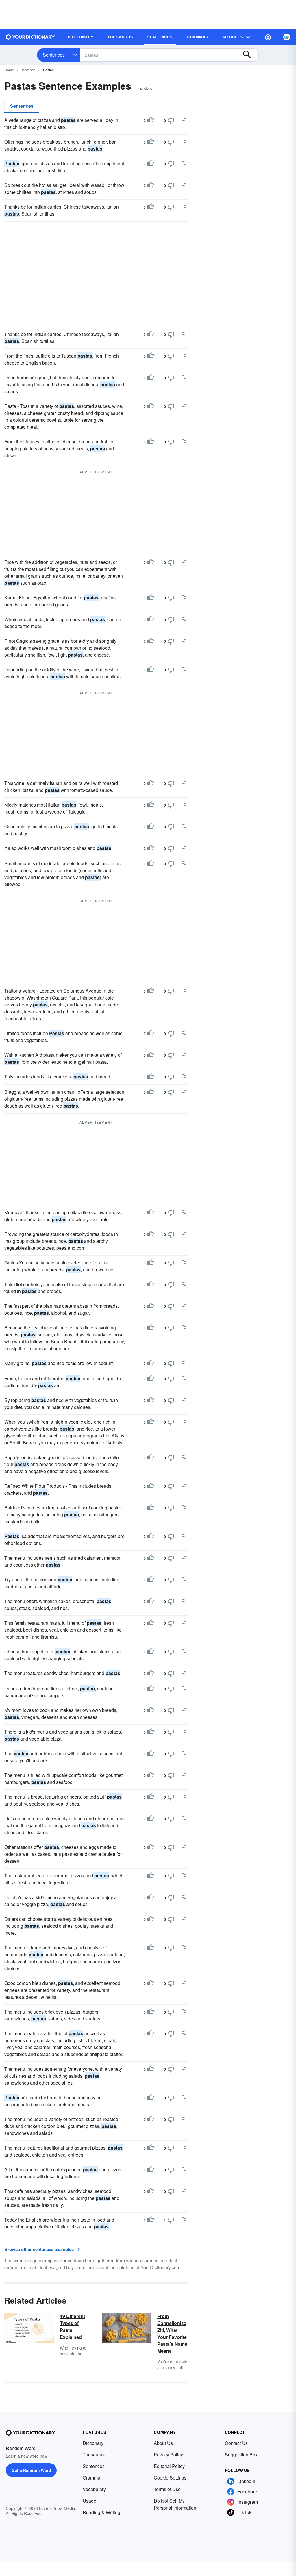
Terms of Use (167, 2489)
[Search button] (250, 55)
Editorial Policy (169, 2466)
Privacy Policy (168, 2455)
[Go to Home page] (30, 37)
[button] (268, 37)
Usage (89, 2501)
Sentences (54, 55)
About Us (163, 2443)
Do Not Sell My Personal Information (175, 2504)
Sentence (28, 70)
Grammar (92, 2478)
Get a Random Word (31, 2470)
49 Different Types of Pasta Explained (72, 2327)
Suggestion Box (241, 2455)
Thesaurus (94, 2455)
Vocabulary (94, 2489)
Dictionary (93, 2443)
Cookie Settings (170, 2478)
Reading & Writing (101, 2512)
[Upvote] (151, 120)
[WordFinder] (287, 37)
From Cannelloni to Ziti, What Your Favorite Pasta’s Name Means (172, 2333)
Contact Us (236, 2443)
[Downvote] (171, 120)
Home (9, 70)
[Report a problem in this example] (184, 120)
